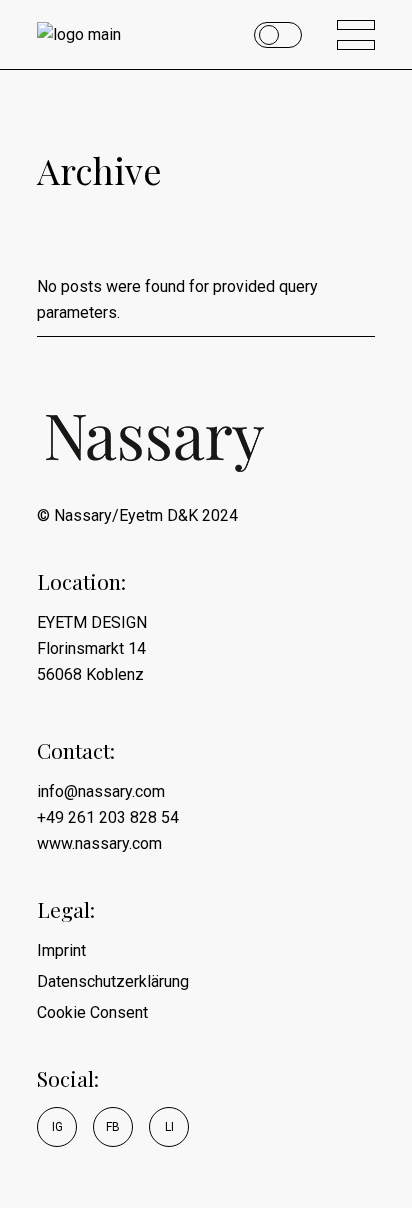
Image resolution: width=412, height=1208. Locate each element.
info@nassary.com (101, 791)
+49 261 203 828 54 (108, 817)
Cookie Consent (92, 1012)
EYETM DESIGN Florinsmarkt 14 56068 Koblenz (92, 648)
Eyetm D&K (158, 515)
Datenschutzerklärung (113, 981)
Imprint (61, 950)
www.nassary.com (99, 843)
